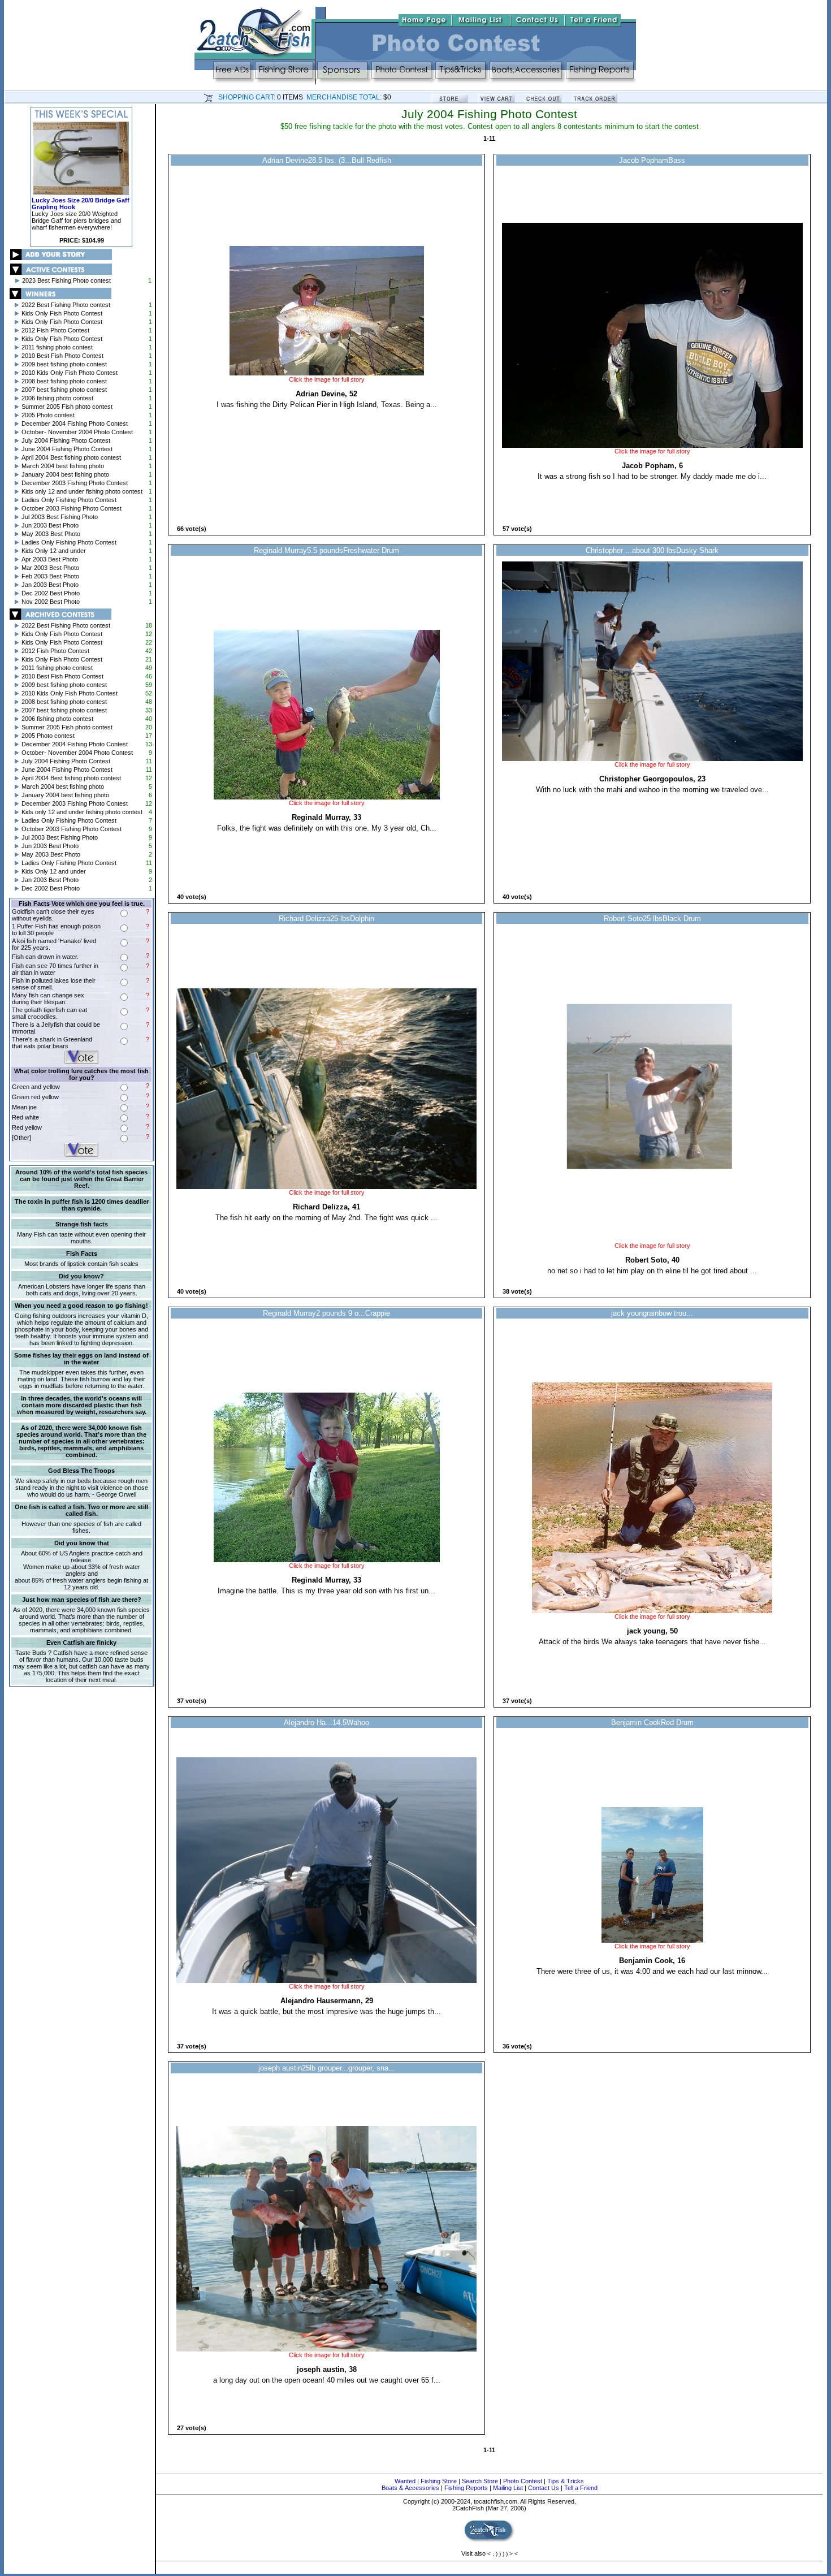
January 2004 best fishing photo (65, 474)
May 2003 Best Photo (51, 534)
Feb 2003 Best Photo (50, 576)
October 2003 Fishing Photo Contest (72, 508)
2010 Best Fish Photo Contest (62, 356)
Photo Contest (523, 2481)
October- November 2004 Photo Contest (77, 432)
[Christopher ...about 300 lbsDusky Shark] (652, 759)
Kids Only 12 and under (54, 551)
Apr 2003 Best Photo (50, 559)
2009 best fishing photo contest (64, 364)
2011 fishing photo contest (57, 347)
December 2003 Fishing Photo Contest (75, 483)
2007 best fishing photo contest (64, 390)
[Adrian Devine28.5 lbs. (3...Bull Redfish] (327, 374)
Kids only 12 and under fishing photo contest (82, 491)
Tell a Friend (581, 2488)
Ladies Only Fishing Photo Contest (69, 500)
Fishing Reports (466, 2488)
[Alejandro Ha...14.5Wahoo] (327, 1981)
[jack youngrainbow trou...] (652, 1611)
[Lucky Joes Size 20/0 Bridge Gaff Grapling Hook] (81, 195)
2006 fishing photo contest (57, 398)
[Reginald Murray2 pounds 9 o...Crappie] (327, 1560)
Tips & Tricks (566, 2481)
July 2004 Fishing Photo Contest (66, 440)
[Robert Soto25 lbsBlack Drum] (652, 1240)
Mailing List (508, 2488)
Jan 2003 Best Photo (50, 585)
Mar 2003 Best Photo (50, 568)
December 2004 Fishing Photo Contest (75, 423)
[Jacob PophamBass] (652, 446)
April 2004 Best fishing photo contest (71, 457)
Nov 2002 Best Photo (51, 602)
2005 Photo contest (48, 415)
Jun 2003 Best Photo (50, 525)
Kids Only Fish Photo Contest (62, 313)
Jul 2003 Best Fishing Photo (60, 517)
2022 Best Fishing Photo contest (66, 305)
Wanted (405, 2481)
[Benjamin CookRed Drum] (652, 1940)
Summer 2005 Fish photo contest (67, 407)
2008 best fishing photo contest (64, 381)
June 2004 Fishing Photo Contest (67, 449)
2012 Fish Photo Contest (55, 330)
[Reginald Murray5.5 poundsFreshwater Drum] (327, 797)
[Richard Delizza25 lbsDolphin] (327, 1187)
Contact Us (544, 2488)
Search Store (480, 2481)
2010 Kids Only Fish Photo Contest (70, 373)
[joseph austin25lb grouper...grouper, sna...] (327, 2349)
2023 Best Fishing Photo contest (66, 280)
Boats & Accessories (410, 2488)
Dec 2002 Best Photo (51, 593)
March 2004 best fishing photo (63, 466)
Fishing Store (439, 2481)
